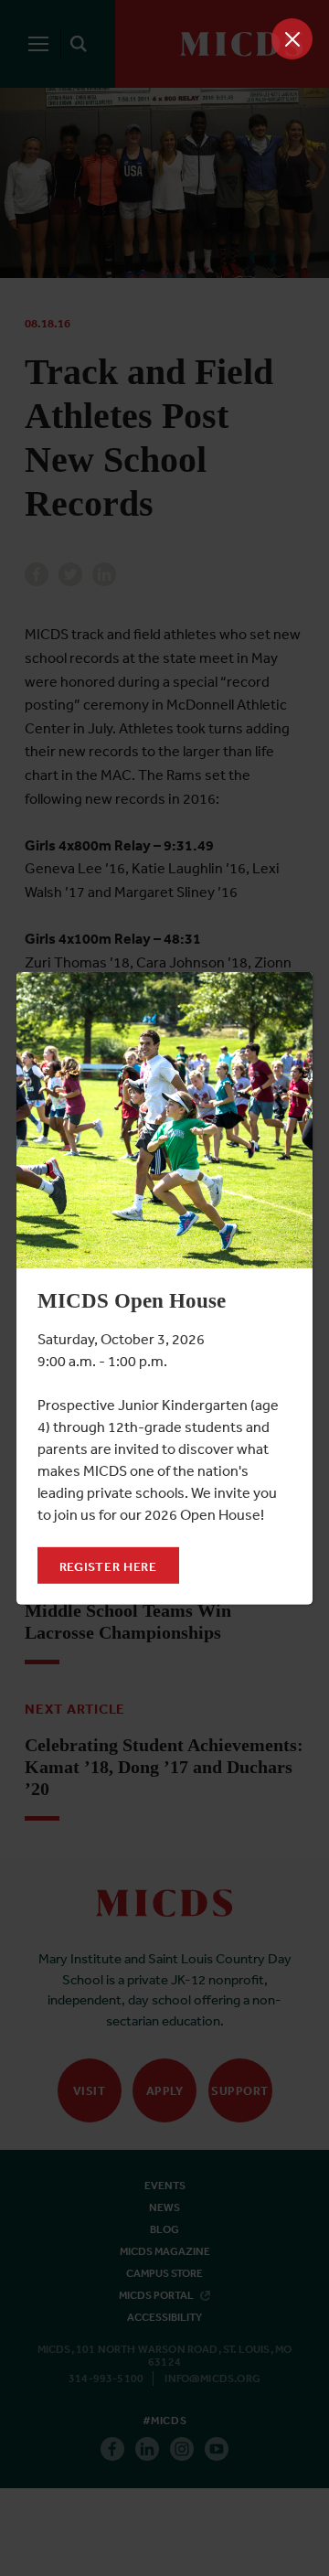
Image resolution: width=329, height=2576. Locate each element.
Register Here (108, 1566)
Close (292, 39)
